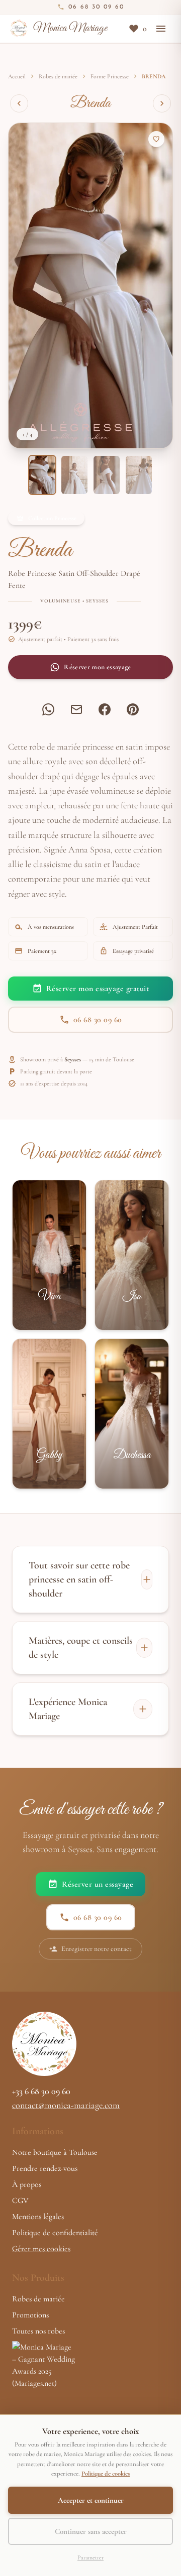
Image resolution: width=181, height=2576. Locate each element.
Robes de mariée (58, 76)
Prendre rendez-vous (45, 2168)
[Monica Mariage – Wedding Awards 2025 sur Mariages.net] (90, 2372)
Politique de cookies (106, 2474)
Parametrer (90, 2557)
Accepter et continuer (91, 2500)
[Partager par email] (76, 709)
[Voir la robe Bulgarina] (162, 103)
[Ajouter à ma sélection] (156, 139)
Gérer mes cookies (41, 2249)
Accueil (17, 76)
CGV (20, 2200)
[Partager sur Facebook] (105, 709)
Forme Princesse (110, 76)
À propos (27, 2184)
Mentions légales (38, 2217)
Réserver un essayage (98, 1884)
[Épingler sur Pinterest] (133, 709)
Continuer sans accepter (91, 2531)
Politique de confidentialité (55, 2233)
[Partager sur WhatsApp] (48, 709)
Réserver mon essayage (97, 667)
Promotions (30, 2315)
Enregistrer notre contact (97, 1949)
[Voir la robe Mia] (19, 103)
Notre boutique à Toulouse (55, 2152)
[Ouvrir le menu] (161, 29)
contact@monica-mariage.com (66, 2105)
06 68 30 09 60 (98, 1020)
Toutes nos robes (38, 2331)
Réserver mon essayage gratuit (98, 989)
